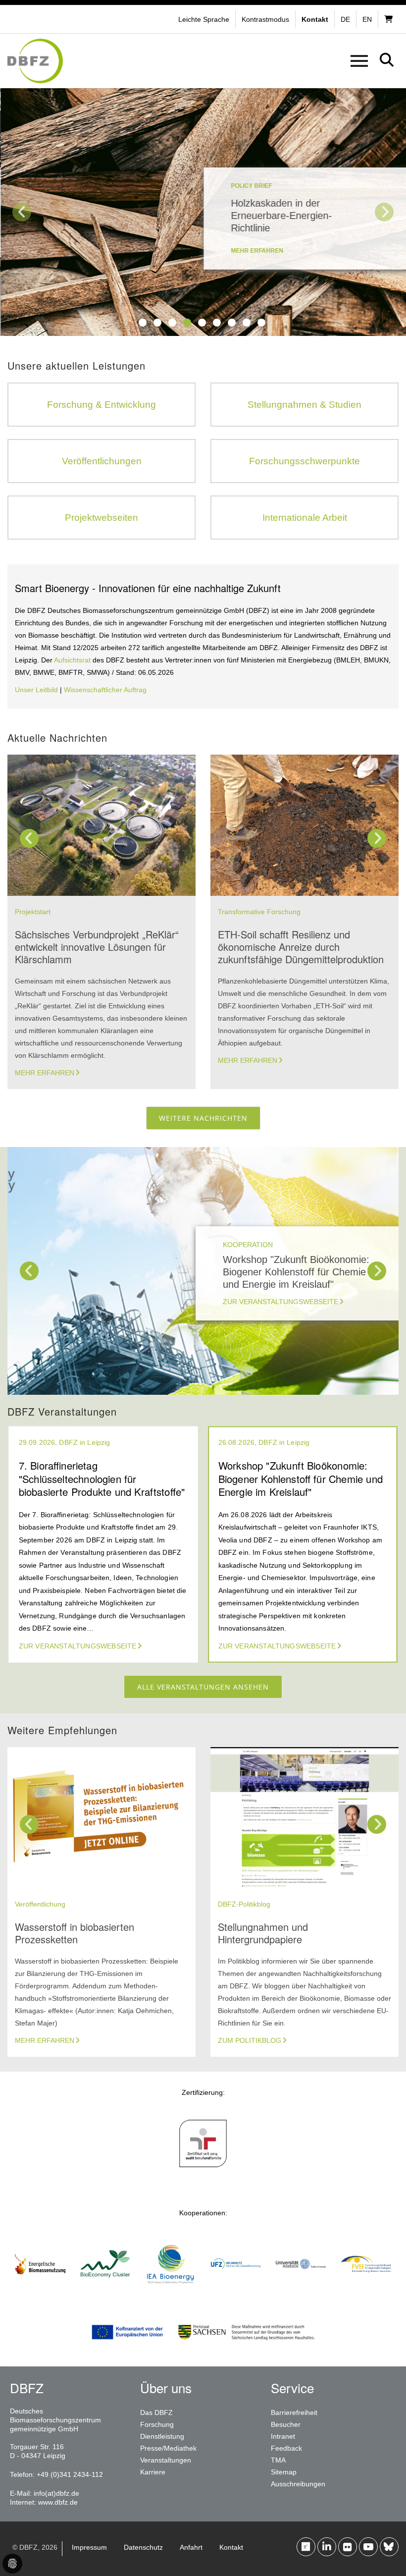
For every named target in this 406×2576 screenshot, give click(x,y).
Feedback (286, 2448)
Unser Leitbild (36, 690)
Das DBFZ (156, 2412)
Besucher (286, 2424)
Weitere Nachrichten (203, 1118)
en (367, 19)
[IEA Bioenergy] (170, 2291)
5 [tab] (202, 323)
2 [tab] (157, 323)
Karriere (153, 2472)
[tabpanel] (203, 212)
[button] (267, 19)
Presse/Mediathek (168, 2448)
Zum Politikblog (250, 2040)
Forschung (157, 2424)
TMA (278, 2460)
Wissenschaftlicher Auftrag (105, 690)
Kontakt (231, 2547)
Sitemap (284, 2472)
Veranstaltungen (166, 2460)
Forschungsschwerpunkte (304, 461)
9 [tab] (261, 323)
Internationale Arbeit (305, 518)
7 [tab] (232, 323)
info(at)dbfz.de (56, 2493)
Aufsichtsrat (73, 660)
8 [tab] (247, 323)
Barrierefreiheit (294, 2412)
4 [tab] (187, 323)
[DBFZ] (35, 61)
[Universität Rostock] (301, 2291)
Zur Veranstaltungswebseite (280, 1302)
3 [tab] (172, 323)
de (345, 19)
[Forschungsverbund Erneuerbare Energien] (366, 2291)
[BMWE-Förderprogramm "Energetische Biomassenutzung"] (40, 2291)
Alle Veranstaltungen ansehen (203, 1687)
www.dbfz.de (58, 2502)
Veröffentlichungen (102, 461)
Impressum (89, 2547)
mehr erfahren (256, 251)
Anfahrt (191, 2547)
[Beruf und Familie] (203, 2171)
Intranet (283, 2436)
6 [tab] (217, 323)
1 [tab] (143, 323)
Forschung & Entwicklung (101, 405)
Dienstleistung (162, 2436)
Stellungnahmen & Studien (304, 405)
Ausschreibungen (298, 2484)
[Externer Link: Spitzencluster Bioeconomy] (105, 2291)
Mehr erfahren (45, 1073)
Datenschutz (143, 2547)
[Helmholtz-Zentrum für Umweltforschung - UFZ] (236, 2291)
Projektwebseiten (101, 518)
